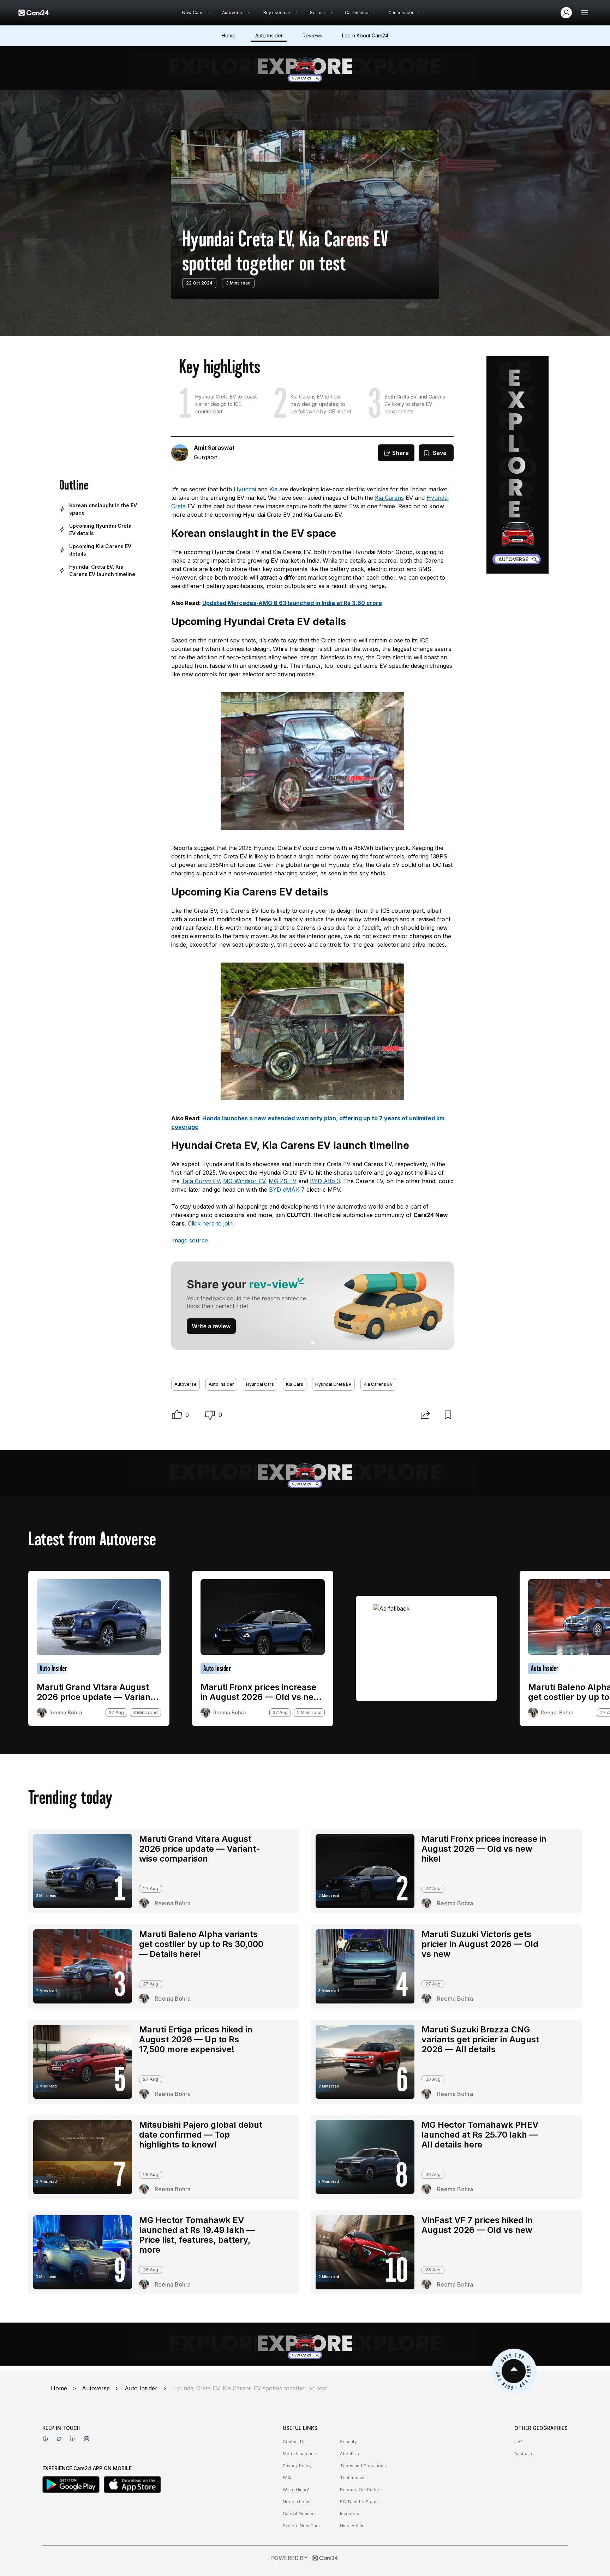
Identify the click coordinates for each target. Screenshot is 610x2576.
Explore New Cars (301, 2526)
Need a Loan (296, 2502)
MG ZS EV (283, 1181)
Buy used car (277, 13)
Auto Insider (269, 35)
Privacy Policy (297, 2466)
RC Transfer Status (359, 2502)
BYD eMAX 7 (287, 1190)
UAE (519, 2442)
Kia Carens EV (378, 1384)
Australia (523, 2454)
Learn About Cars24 (365, 35)
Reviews (312, 35)
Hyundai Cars (260, 1384)
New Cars (192, 13)
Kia (273, 489)
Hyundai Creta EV (333, 1384)
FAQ (287, 2478)
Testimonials (353, 2478)
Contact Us (294, 2442)
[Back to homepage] (34, 13)
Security (348, 2442)
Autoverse (233, 13)
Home (229, 35)
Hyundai (245, 489)
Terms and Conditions (363, 2466)
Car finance (357, 13)
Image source (190, 1240)
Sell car (318, 13)
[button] (177, 1415)
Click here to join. (211, 1223)
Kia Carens (389, 498)
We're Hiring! (296, 2490)
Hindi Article (352, 2526)
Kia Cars (295, 1384)
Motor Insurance (300, 2454)
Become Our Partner (361, 2490)
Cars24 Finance (299, 2514)
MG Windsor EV (244, 1181)
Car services (401, 13)
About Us (349, 2454)
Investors (350, 2514)
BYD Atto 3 (325, 1181)
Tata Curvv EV (201, 1181)
